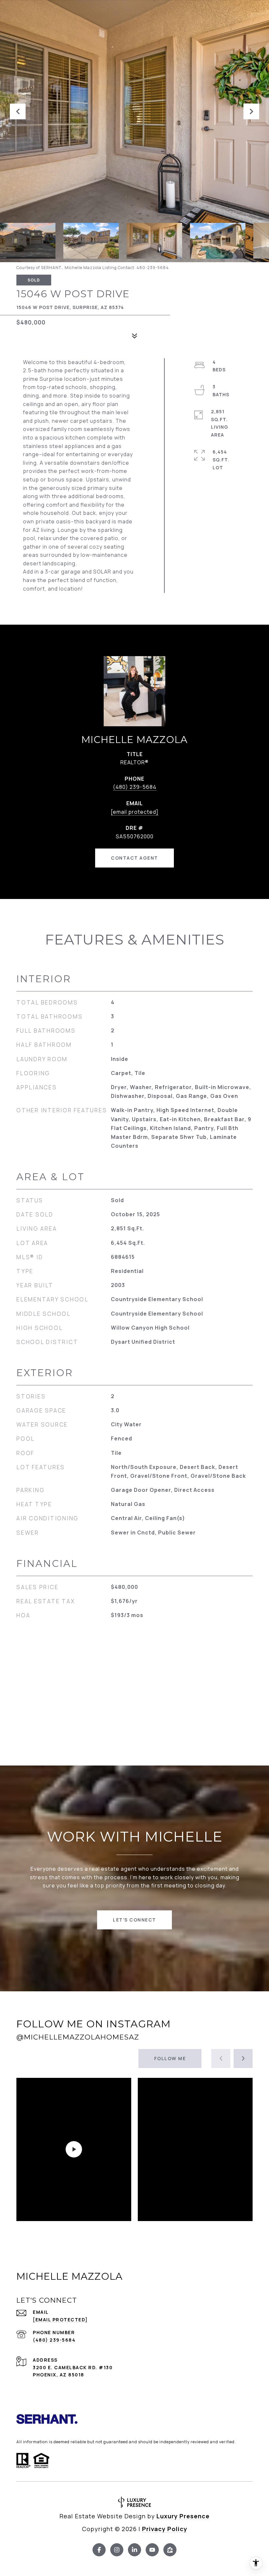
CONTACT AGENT (134, 858)
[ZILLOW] (170, 2550)
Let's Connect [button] (134, 1920)
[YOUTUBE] (152, 2550)
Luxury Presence (183, 2516)
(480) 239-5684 (135, 787)
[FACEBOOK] (99, 2550)
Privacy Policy (165, 2529)
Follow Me (170, 2058)
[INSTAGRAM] (117, 2550)
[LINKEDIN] (134, 2550)
